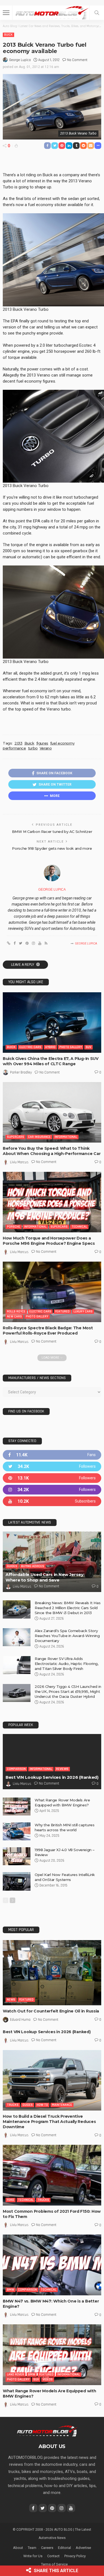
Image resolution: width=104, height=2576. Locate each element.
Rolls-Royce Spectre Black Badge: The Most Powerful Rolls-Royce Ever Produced (48, 1331)
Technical (79, 1227)
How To (42, 2105)
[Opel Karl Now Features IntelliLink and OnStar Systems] (17, 1881)
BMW (11, 2290)
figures (42, 743)
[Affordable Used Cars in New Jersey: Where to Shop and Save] (52, 1562)
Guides (12, 1566)
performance (14, 748)
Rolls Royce (16, 1311)
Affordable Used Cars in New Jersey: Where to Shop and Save (45, 1577)
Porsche (14, 1227)
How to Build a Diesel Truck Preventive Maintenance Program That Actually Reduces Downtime (49, 2122)
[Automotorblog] (52, 12)
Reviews (62, 1769)
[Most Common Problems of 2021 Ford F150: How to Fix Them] (52, 2175)
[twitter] (52, 1466)
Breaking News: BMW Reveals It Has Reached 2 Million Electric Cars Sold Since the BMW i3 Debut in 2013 (68, 1608)
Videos (48, 2379)
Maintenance (62, 2105)
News (11, 2000)
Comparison (16, 1769)
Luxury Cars (83, 1311)
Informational (66, 1137)
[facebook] (52, 1455)
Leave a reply (23, 965)
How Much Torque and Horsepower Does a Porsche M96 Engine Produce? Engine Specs (49, 1241)
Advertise (83, 2548)
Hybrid (50, 1047)
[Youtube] (52, 1501)
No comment (77, 60)
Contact (53, 2556)
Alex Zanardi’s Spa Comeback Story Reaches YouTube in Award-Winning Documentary (67, 1636)
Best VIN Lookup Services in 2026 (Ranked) (52, 1777)
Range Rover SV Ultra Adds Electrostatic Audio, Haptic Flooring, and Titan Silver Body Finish (67, 1664)
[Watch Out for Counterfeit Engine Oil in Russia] (52, 1973)
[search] (97, 13)
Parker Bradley (21, 1072)
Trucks (13, 2105)
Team (32, 2548)
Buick (8, 35)
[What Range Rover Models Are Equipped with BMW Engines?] (17, 1807)
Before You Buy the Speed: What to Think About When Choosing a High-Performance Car (52, 1151)
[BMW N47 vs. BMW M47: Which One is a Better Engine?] (52, 2265)
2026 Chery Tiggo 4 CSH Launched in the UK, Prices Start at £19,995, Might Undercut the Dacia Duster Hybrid (68, 1691)
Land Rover (16, 2374)
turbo (33, 748)
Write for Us (33, 2556)
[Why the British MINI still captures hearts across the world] (17, 1831)
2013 (18, 743)
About (18, 2548)
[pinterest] (52, 1478)
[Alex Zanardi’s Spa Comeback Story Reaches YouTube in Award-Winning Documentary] (17, 1637)
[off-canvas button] (6, 13)
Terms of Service (54, 2564)
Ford (11, 2200)
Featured (62, 1311)
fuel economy (62, 743)
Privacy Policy (75, 2556)
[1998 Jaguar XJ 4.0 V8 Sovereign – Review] (17, 1856)
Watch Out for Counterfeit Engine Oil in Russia (51, 2011)
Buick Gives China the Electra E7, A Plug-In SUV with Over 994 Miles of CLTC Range (51, 1061)
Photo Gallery (71, 1047)
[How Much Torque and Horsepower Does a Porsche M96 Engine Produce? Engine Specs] (52, 1202)
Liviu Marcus (19, 1162)
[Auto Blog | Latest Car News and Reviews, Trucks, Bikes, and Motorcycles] (47, 2431)
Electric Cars (30, 1047)
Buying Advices (33, 1566)
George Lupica (20, 60)
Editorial (64, 2548)
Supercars (16, 1137)
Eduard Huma (20, 2020)
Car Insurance (39, 1137)
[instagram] (52, 1490)
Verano (46, 748)
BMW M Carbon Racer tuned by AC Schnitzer (52, 832)
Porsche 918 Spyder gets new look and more (52, 848)
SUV (88, 1047)
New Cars (14, 1316)
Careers (47, 2548)
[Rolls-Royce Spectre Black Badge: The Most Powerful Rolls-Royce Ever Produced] (52, 1292)
